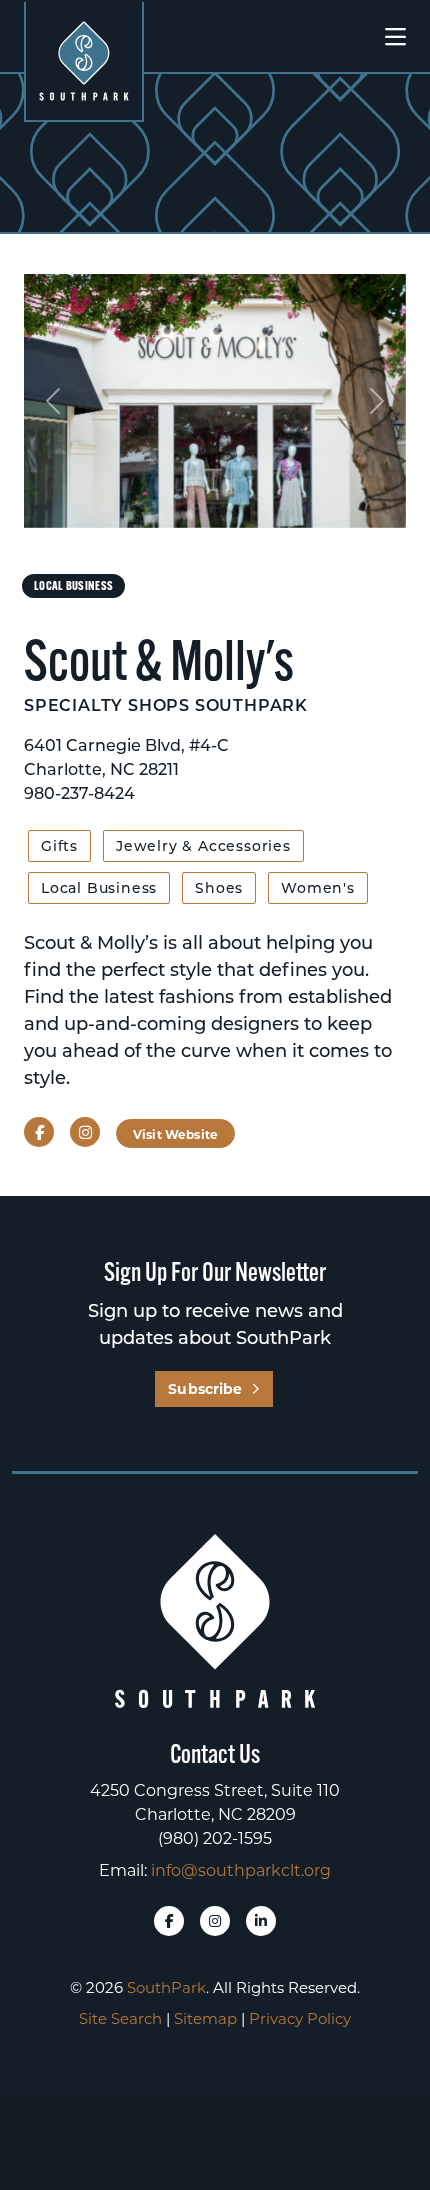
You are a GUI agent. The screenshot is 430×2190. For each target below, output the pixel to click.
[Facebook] (169, 1921)
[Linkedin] (261, 1921)
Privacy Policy (300, 2018)
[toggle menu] (395, 37)
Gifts (59, 845)
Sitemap (205, 2018)
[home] (84, 61)
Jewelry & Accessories (203, 845)
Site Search (120, 2018)
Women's (318, 887)
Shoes (219, 887)
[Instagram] (215, 1921)
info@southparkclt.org (241, 1869)
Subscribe (205, 1388)
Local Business (99, 887)
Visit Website (175, 1134)
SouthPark (166, 1987)
